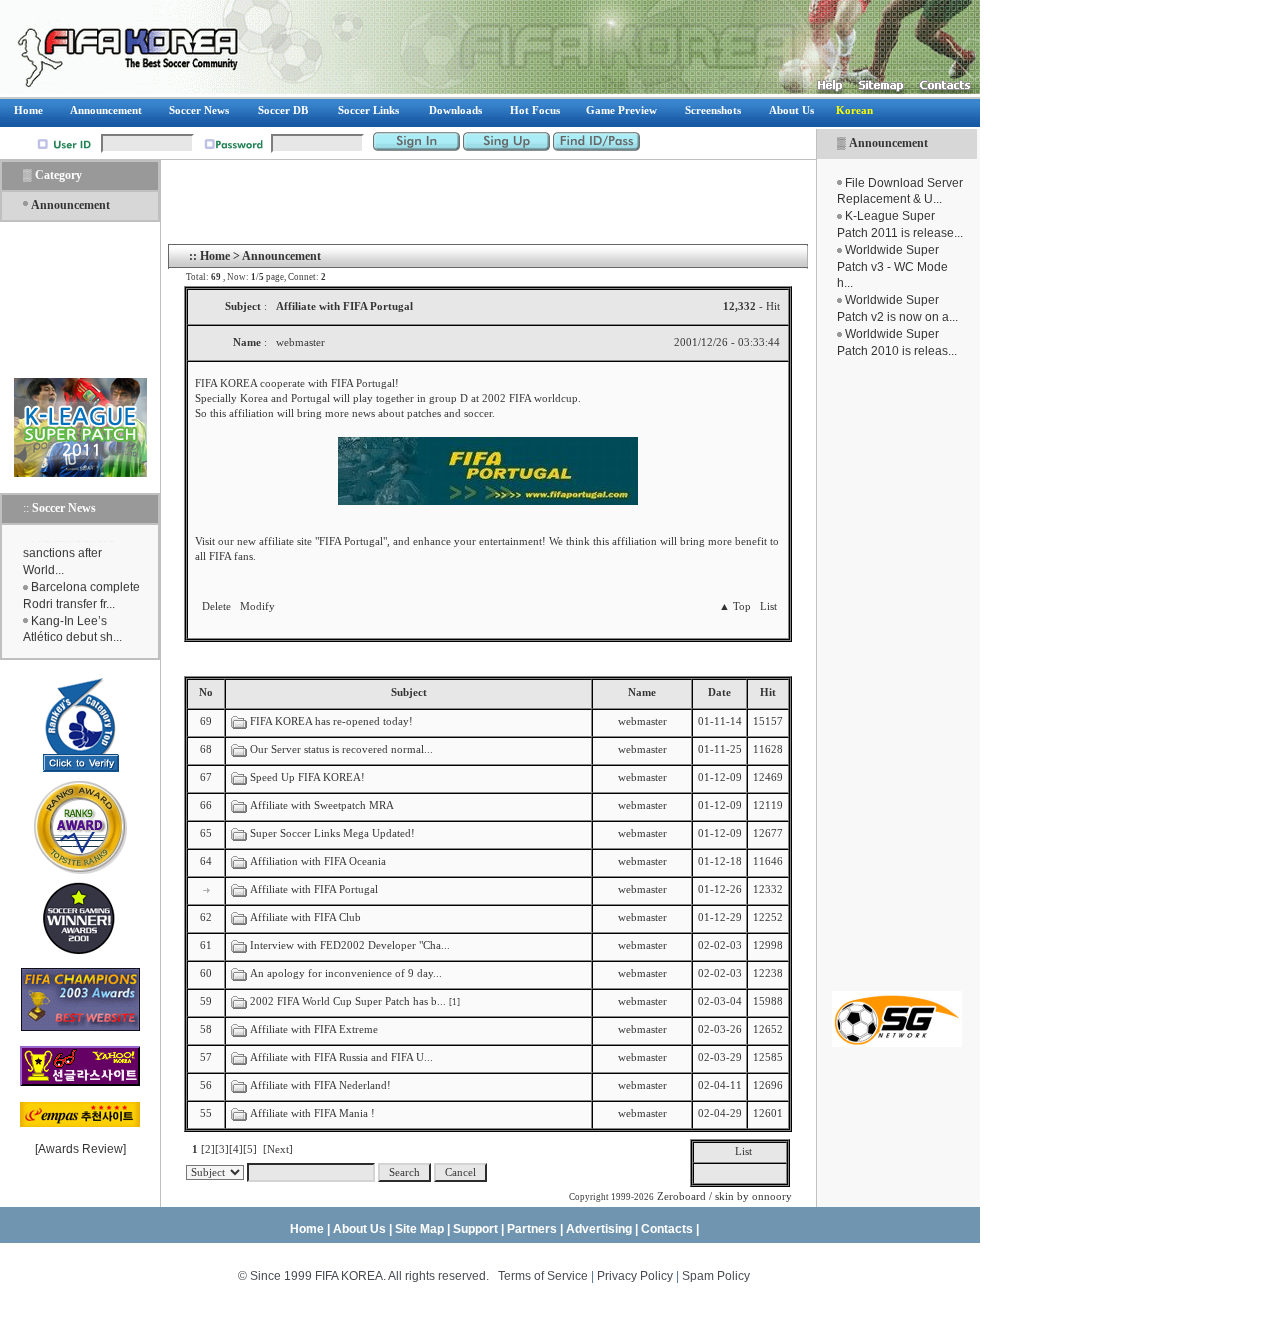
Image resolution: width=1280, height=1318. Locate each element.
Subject (409, 692)
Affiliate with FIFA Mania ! (312, 1113)
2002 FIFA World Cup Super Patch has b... (348, 1001)
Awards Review (80, 1149)
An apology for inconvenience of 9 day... (346, 973)
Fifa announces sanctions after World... (69, 549)
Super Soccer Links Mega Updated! (332, 833)
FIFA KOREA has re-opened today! (331, 721)
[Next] (278, 1149)
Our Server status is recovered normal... (341, 749)
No (206, 692)
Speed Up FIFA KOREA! (307, 777)
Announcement (888, 143)
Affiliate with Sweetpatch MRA (322, 805)
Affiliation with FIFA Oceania (318, 861)
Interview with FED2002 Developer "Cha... (350, 945)
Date (719, 692)
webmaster (642, 721)
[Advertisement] (897, 675)
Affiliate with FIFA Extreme (314, 1029)
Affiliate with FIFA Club (305, 917)
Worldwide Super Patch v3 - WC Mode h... (892, 267)
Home (215, 256)
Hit (768, 692)
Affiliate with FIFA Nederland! (320, 1085)
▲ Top (735, 606)
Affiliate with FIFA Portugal (314, 889)
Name (642, 692)
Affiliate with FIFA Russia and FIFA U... (341, 1057)
